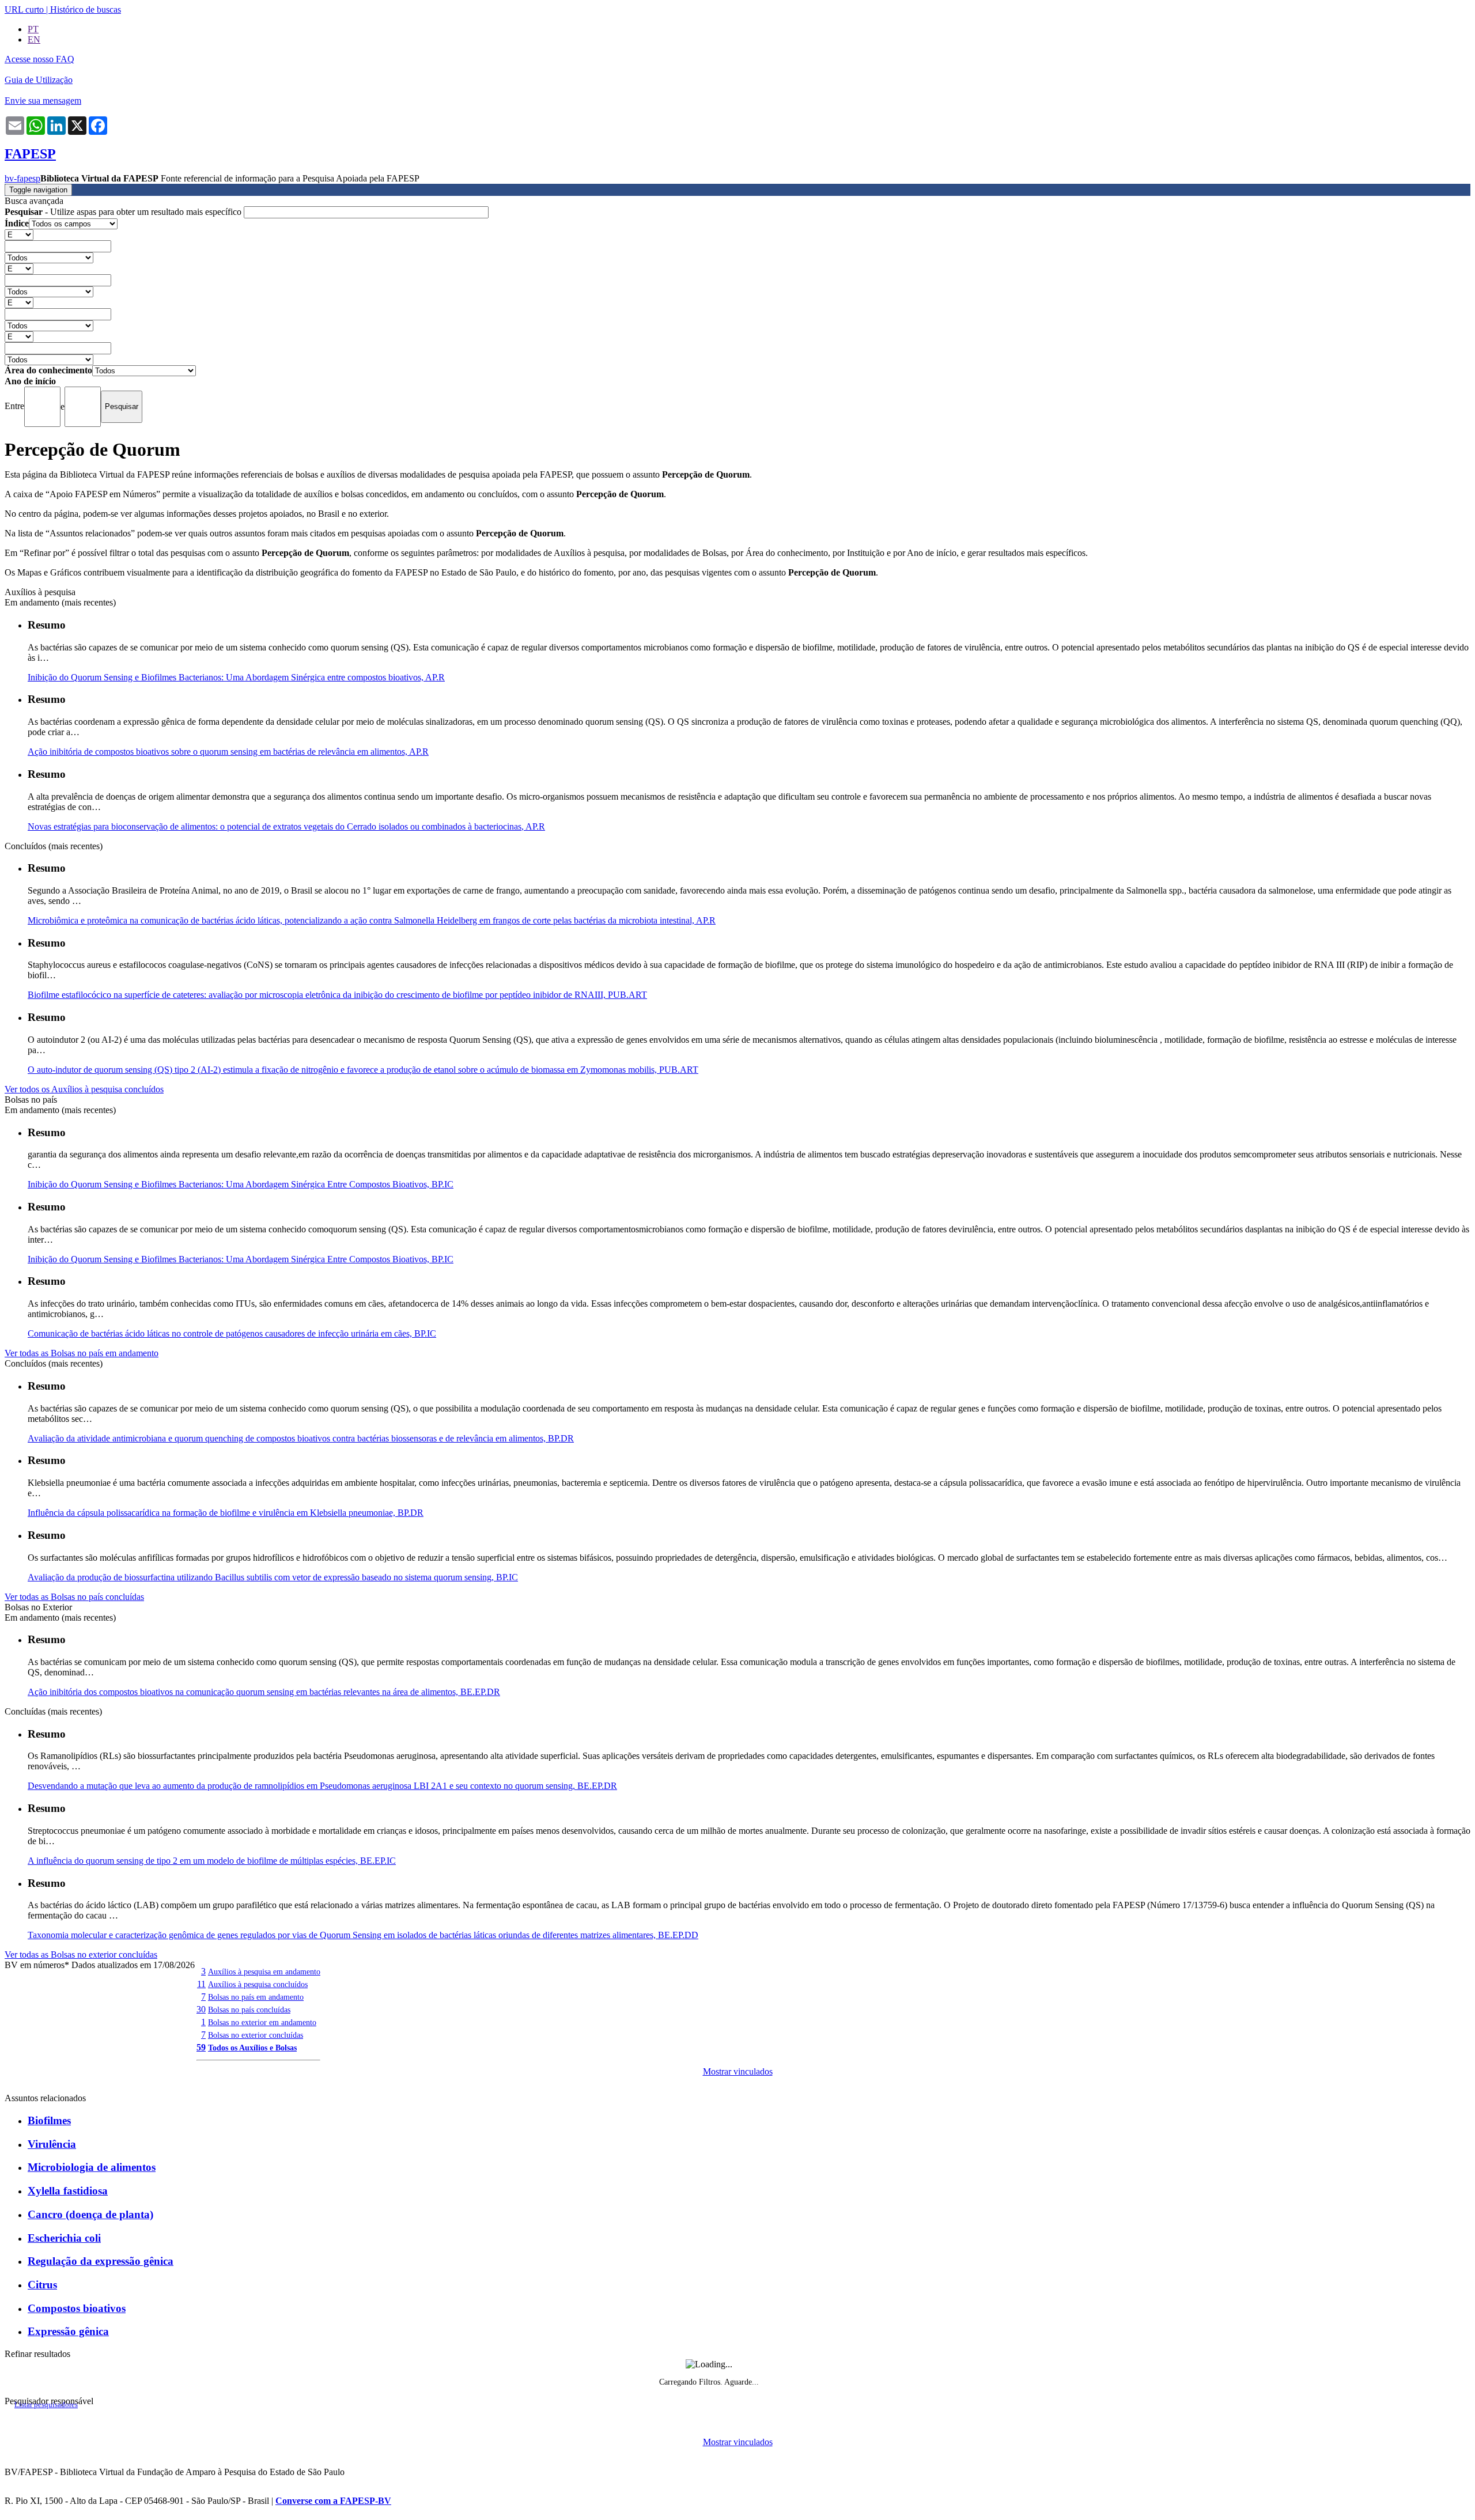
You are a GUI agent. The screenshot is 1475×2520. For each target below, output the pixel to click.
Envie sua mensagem (43, 101)
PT (33, 29)
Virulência (52, 2144)
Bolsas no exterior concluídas (256, 2035)
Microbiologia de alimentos (92, 2167)
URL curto (24, 10)
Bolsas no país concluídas (249, 2010)
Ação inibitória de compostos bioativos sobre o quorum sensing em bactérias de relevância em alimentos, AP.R (228, 752)
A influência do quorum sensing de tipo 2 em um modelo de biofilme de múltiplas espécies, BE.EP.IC (212, 1861)
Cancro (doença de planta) (90, 2214)
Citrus (42, 2285)
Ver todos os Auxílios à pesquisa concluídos (84, 1089)
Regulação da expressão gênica (101, 2261)
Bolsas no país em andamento (256, 1997)
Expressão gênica (68, 2331)
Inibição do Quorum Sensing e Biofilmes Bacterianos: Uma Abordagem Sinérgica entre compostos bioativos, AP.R (236, 677)
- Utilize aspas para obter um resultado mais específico (124, 212)
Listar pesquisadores (46, 2405)
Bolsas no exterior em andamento (262, 2022)
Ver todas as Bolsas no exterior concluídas (81, 1955)
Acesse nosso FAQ (39, 59)
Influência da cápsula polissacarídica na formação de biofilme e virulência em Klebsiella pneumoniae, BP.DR (226, 1513)
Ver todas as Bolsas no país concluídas (74, 1597)
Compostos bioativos (77, 2308)
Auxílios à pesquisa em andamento (264, 1972)
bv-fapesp (22, 178)
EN (34, 39)
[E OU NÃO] (19, 234)
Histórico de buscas (86, 10)
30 (201, 2009)
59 (201, 2047)
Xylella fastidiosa (68, 2191)
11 (201, 1984)
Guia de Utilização (39, 80)
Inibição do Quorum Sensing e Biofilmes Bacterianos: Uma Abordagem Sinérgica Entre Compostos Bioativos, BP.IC (241, 1184)
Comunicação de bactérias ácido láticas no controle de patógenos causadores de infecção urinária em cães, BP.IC (232, 1333)
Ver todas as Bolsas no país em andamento (82, 1353)
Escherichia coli (64, 2238)
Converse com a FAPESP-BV (333, 2501)
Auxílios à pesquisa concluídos (258, 1984)
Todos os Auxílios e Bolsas (252, 2048)
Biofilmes (49, 2120)
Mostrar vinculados (738, 2071)
